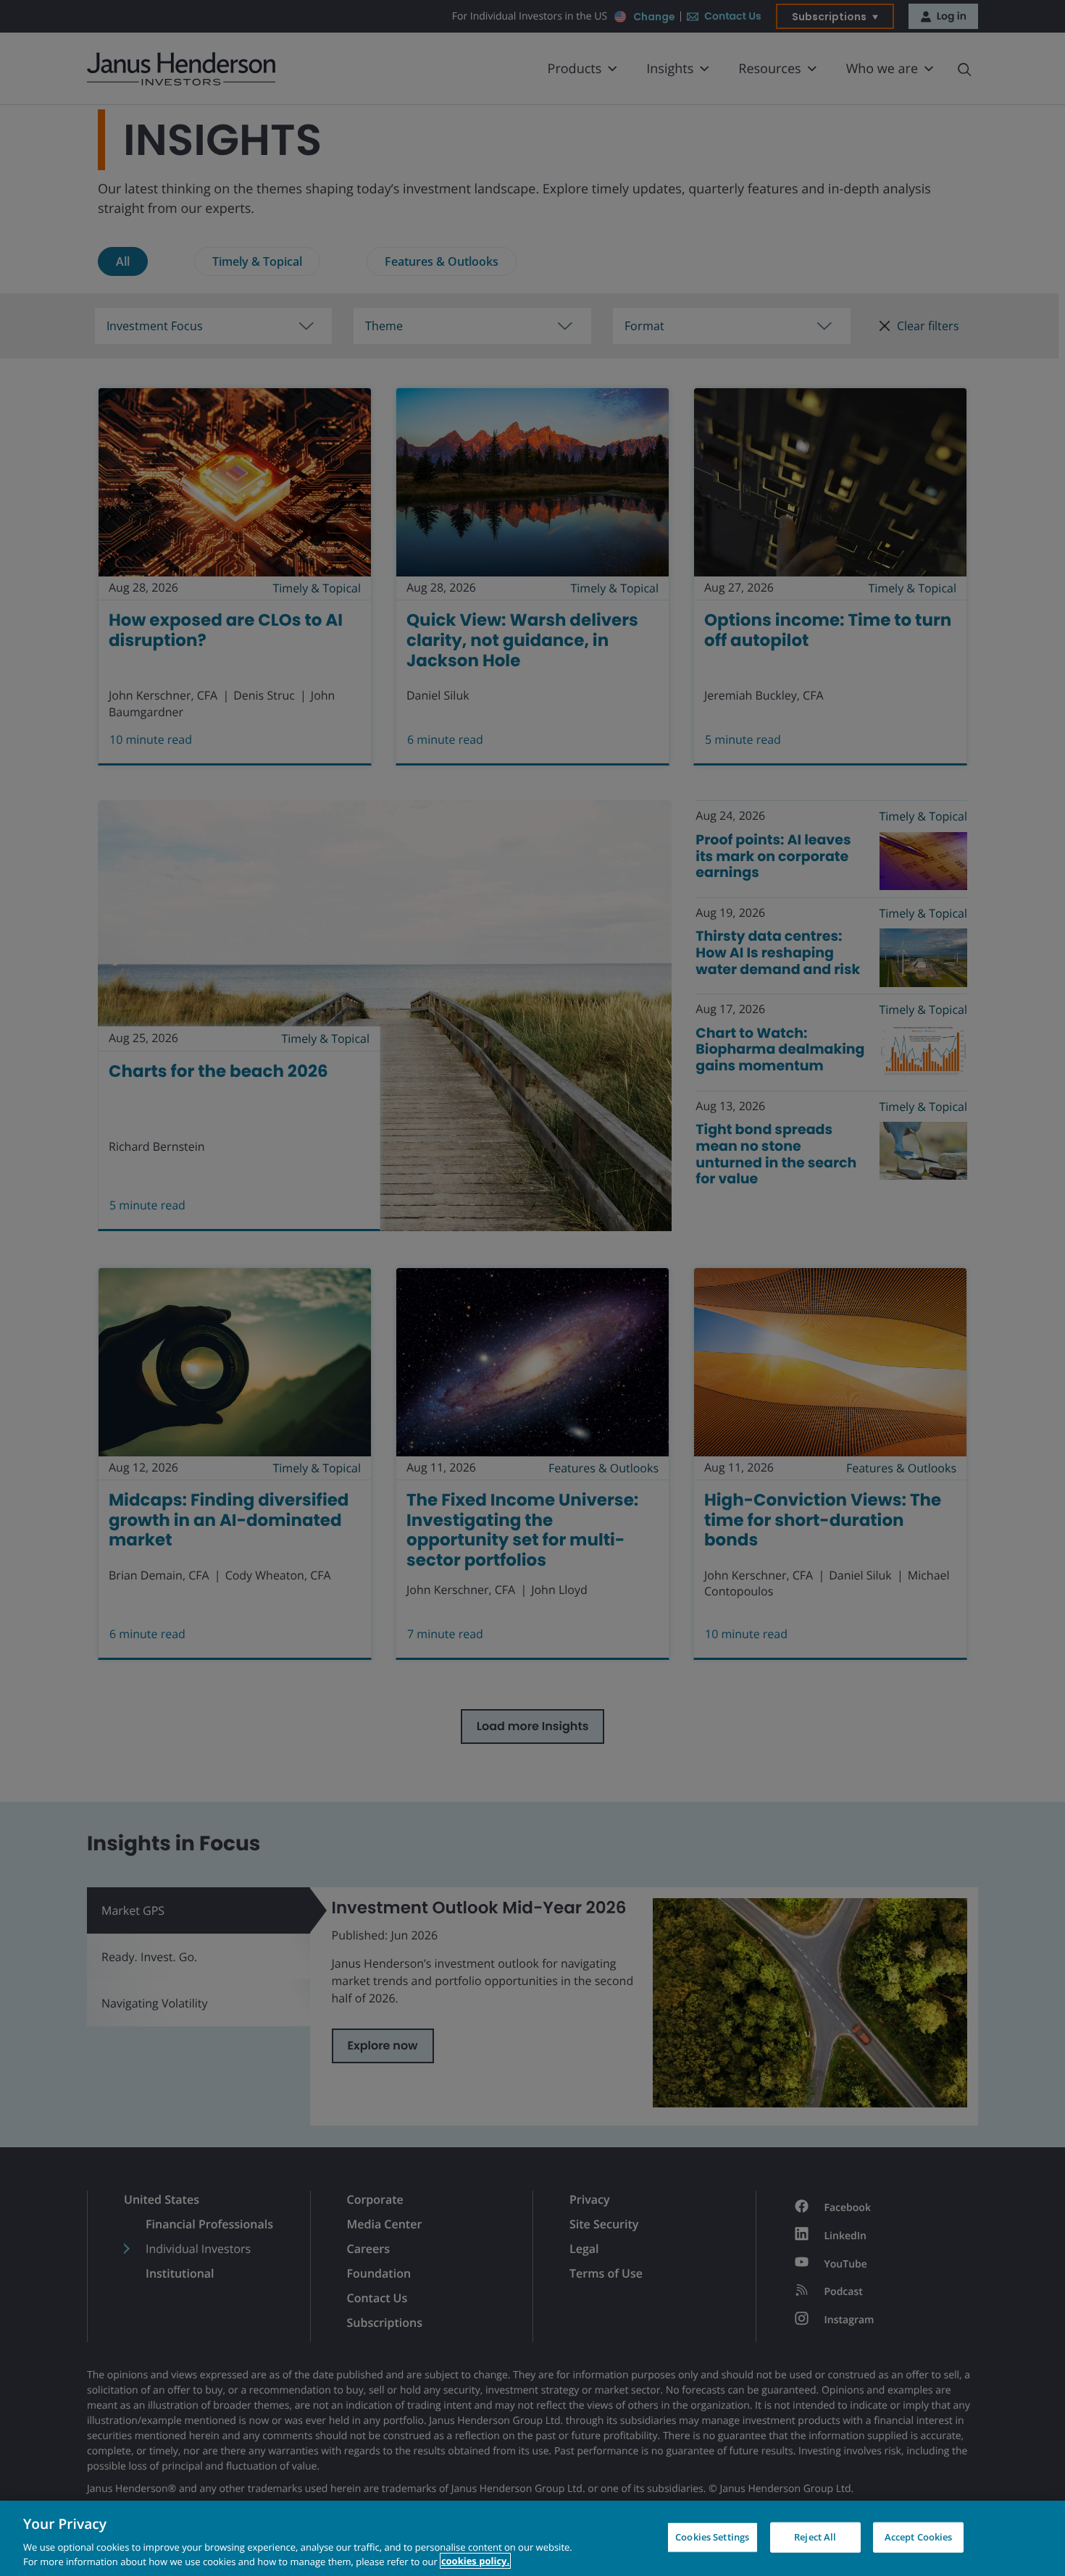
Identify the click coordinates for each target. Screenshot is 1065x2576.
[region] (532, 2538)
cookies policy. (475, 2561)
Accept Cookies (919, 2537)
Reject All (815, 2537)
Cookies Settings (712, 2537)
